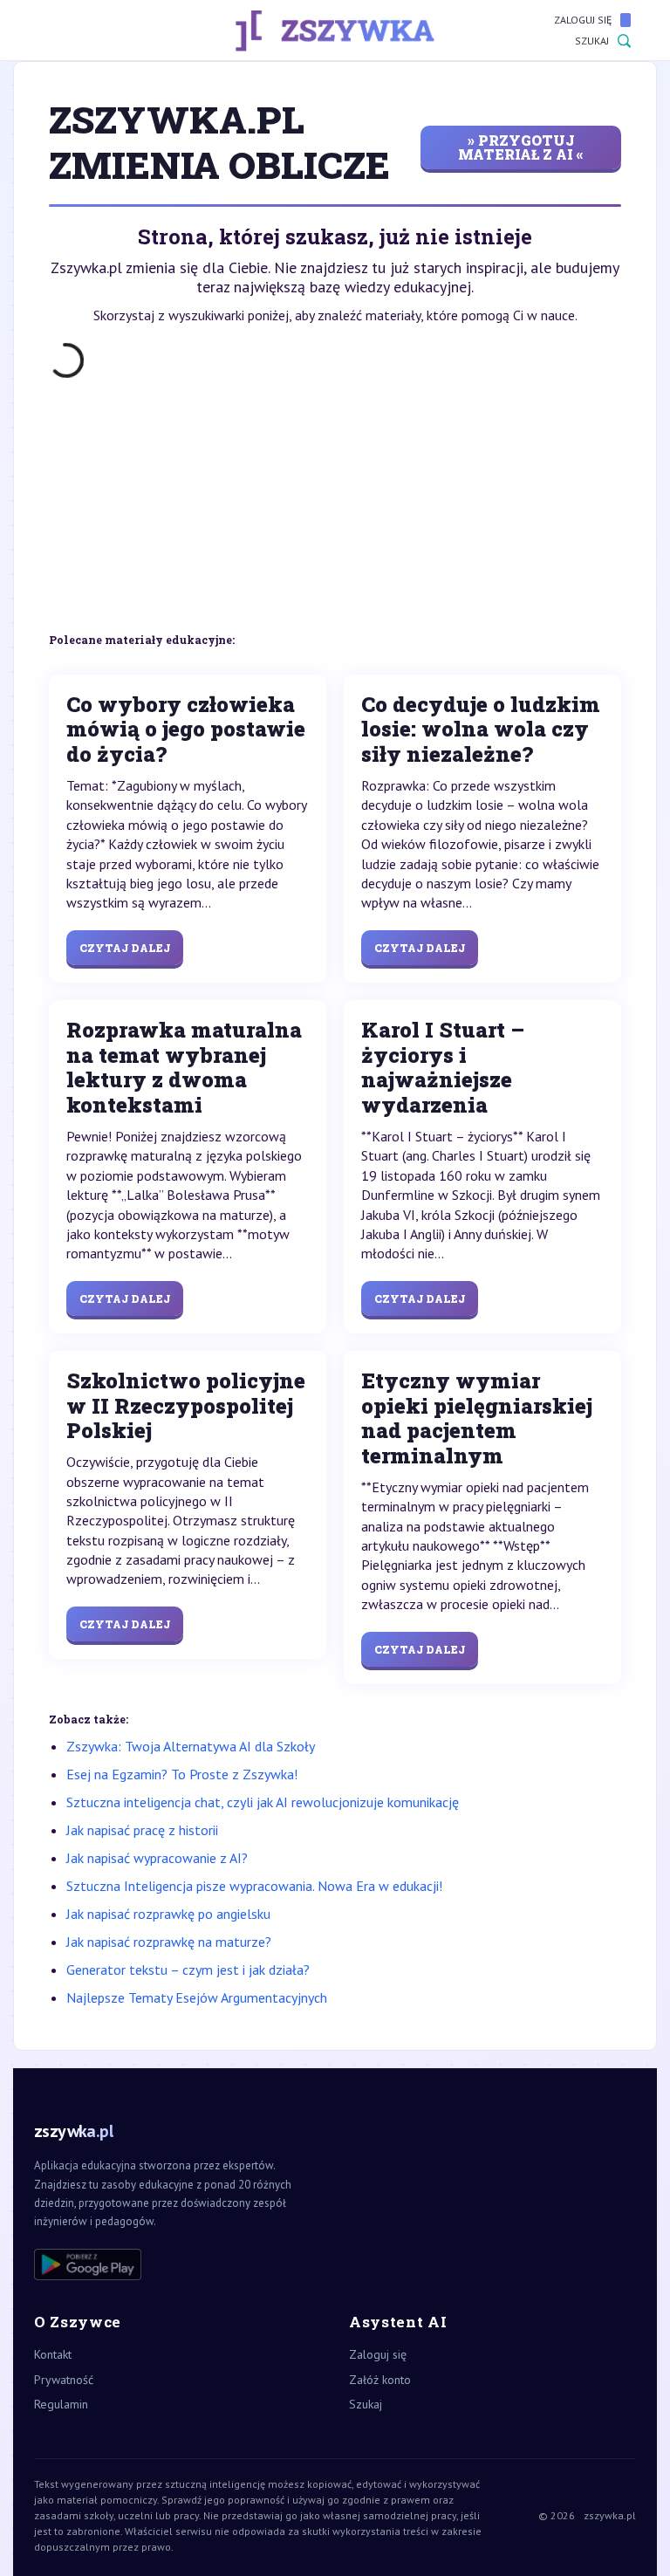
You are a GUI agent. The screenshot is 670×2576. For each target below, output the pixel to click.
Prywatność (64, 2380)
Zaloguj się (583, 20)
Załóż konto (380, 2380)
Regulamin (61, 2404)
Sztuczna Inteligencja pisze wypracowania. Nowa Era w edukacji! (254, 1886)
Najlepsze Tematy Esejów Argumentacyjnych (197, 1997)
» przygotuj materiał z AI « (521, 147)
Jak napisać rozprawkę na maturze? (169, 1942)
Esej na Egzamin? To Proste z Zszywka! (182, 1774)
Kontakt (53, 2354)
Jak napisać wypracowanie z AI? (157, 1858)
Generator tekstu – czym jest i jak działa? (188, 1970)
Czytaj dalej (125, 948)
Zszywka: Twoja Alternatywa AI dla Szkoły (191, 1746)
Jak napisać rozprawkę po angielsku (168, 1914)
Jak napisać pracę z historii (142, 1830)
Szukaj (592, 41)
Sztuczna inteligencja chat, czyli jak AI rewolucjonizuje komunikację (263, 1802)
